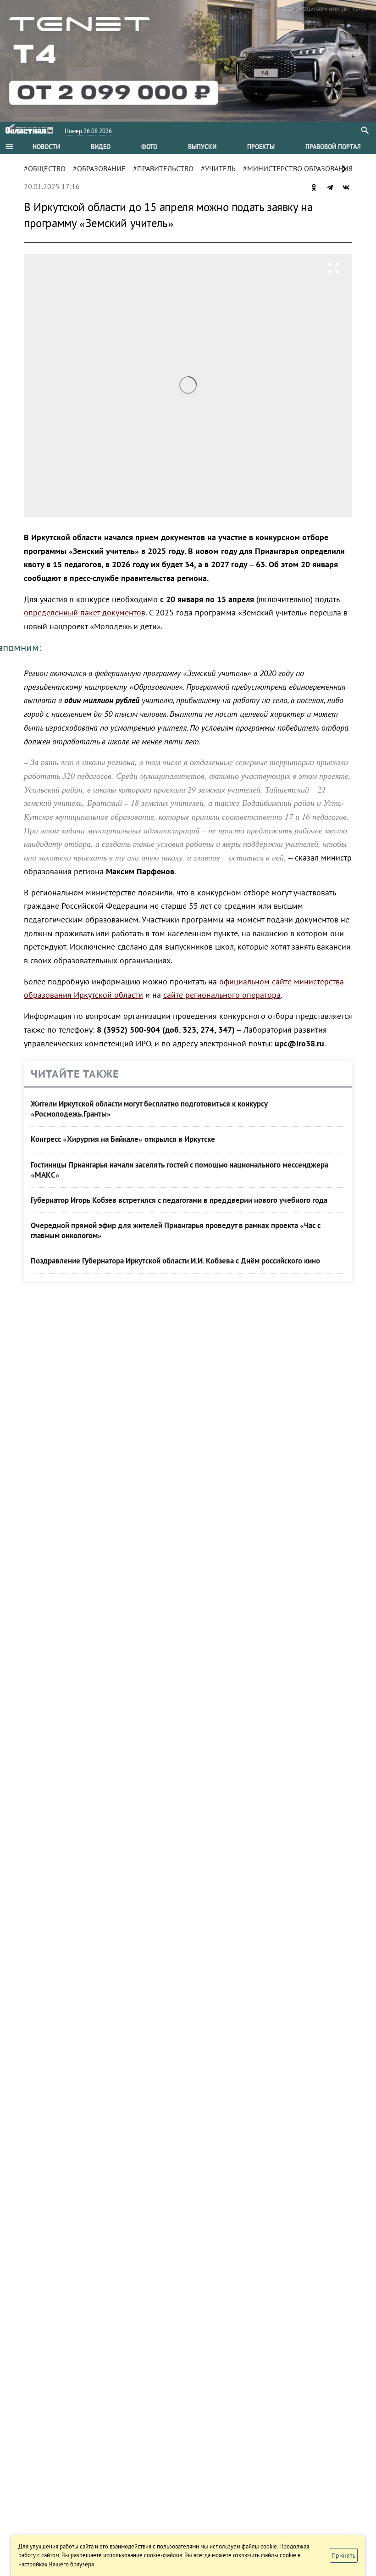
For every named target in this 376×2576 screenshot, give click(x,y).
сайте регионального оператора (222, 995)
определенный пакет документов (85, 612)
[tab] (46, 147)
